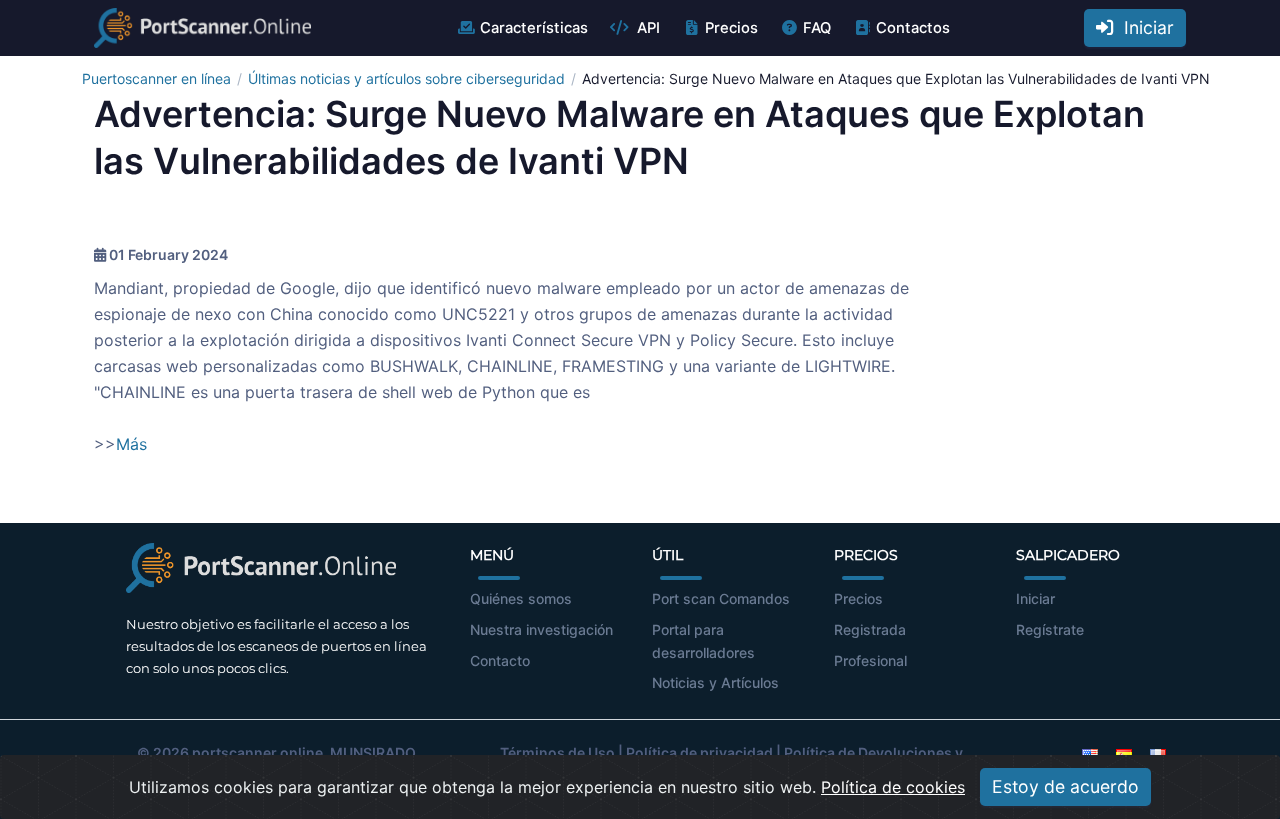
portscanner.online (257, 752)
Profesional (870, 660)
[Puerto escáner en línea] (202, 28)
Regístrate (1050, 629)
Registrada (870, 629)
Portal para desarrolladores (703, 641)
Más (131, 444)
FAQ (817, 28)
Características (534, 28)
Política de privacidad (699, 752)
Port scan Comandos (721, 598)
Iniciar (1144, 27)
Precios (731, 28)
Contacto (500, 660)
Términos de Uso (557, 752)
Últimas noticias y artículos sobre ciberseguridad (406, 78)
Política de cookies (893, 787)
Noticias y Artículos (715, 682)
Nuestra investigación (541, 629)
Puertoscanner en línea (156, 78)
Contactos (913, 28)
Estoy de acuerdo (1065, 786)
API (646, 28)
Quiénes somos (521, 598)
